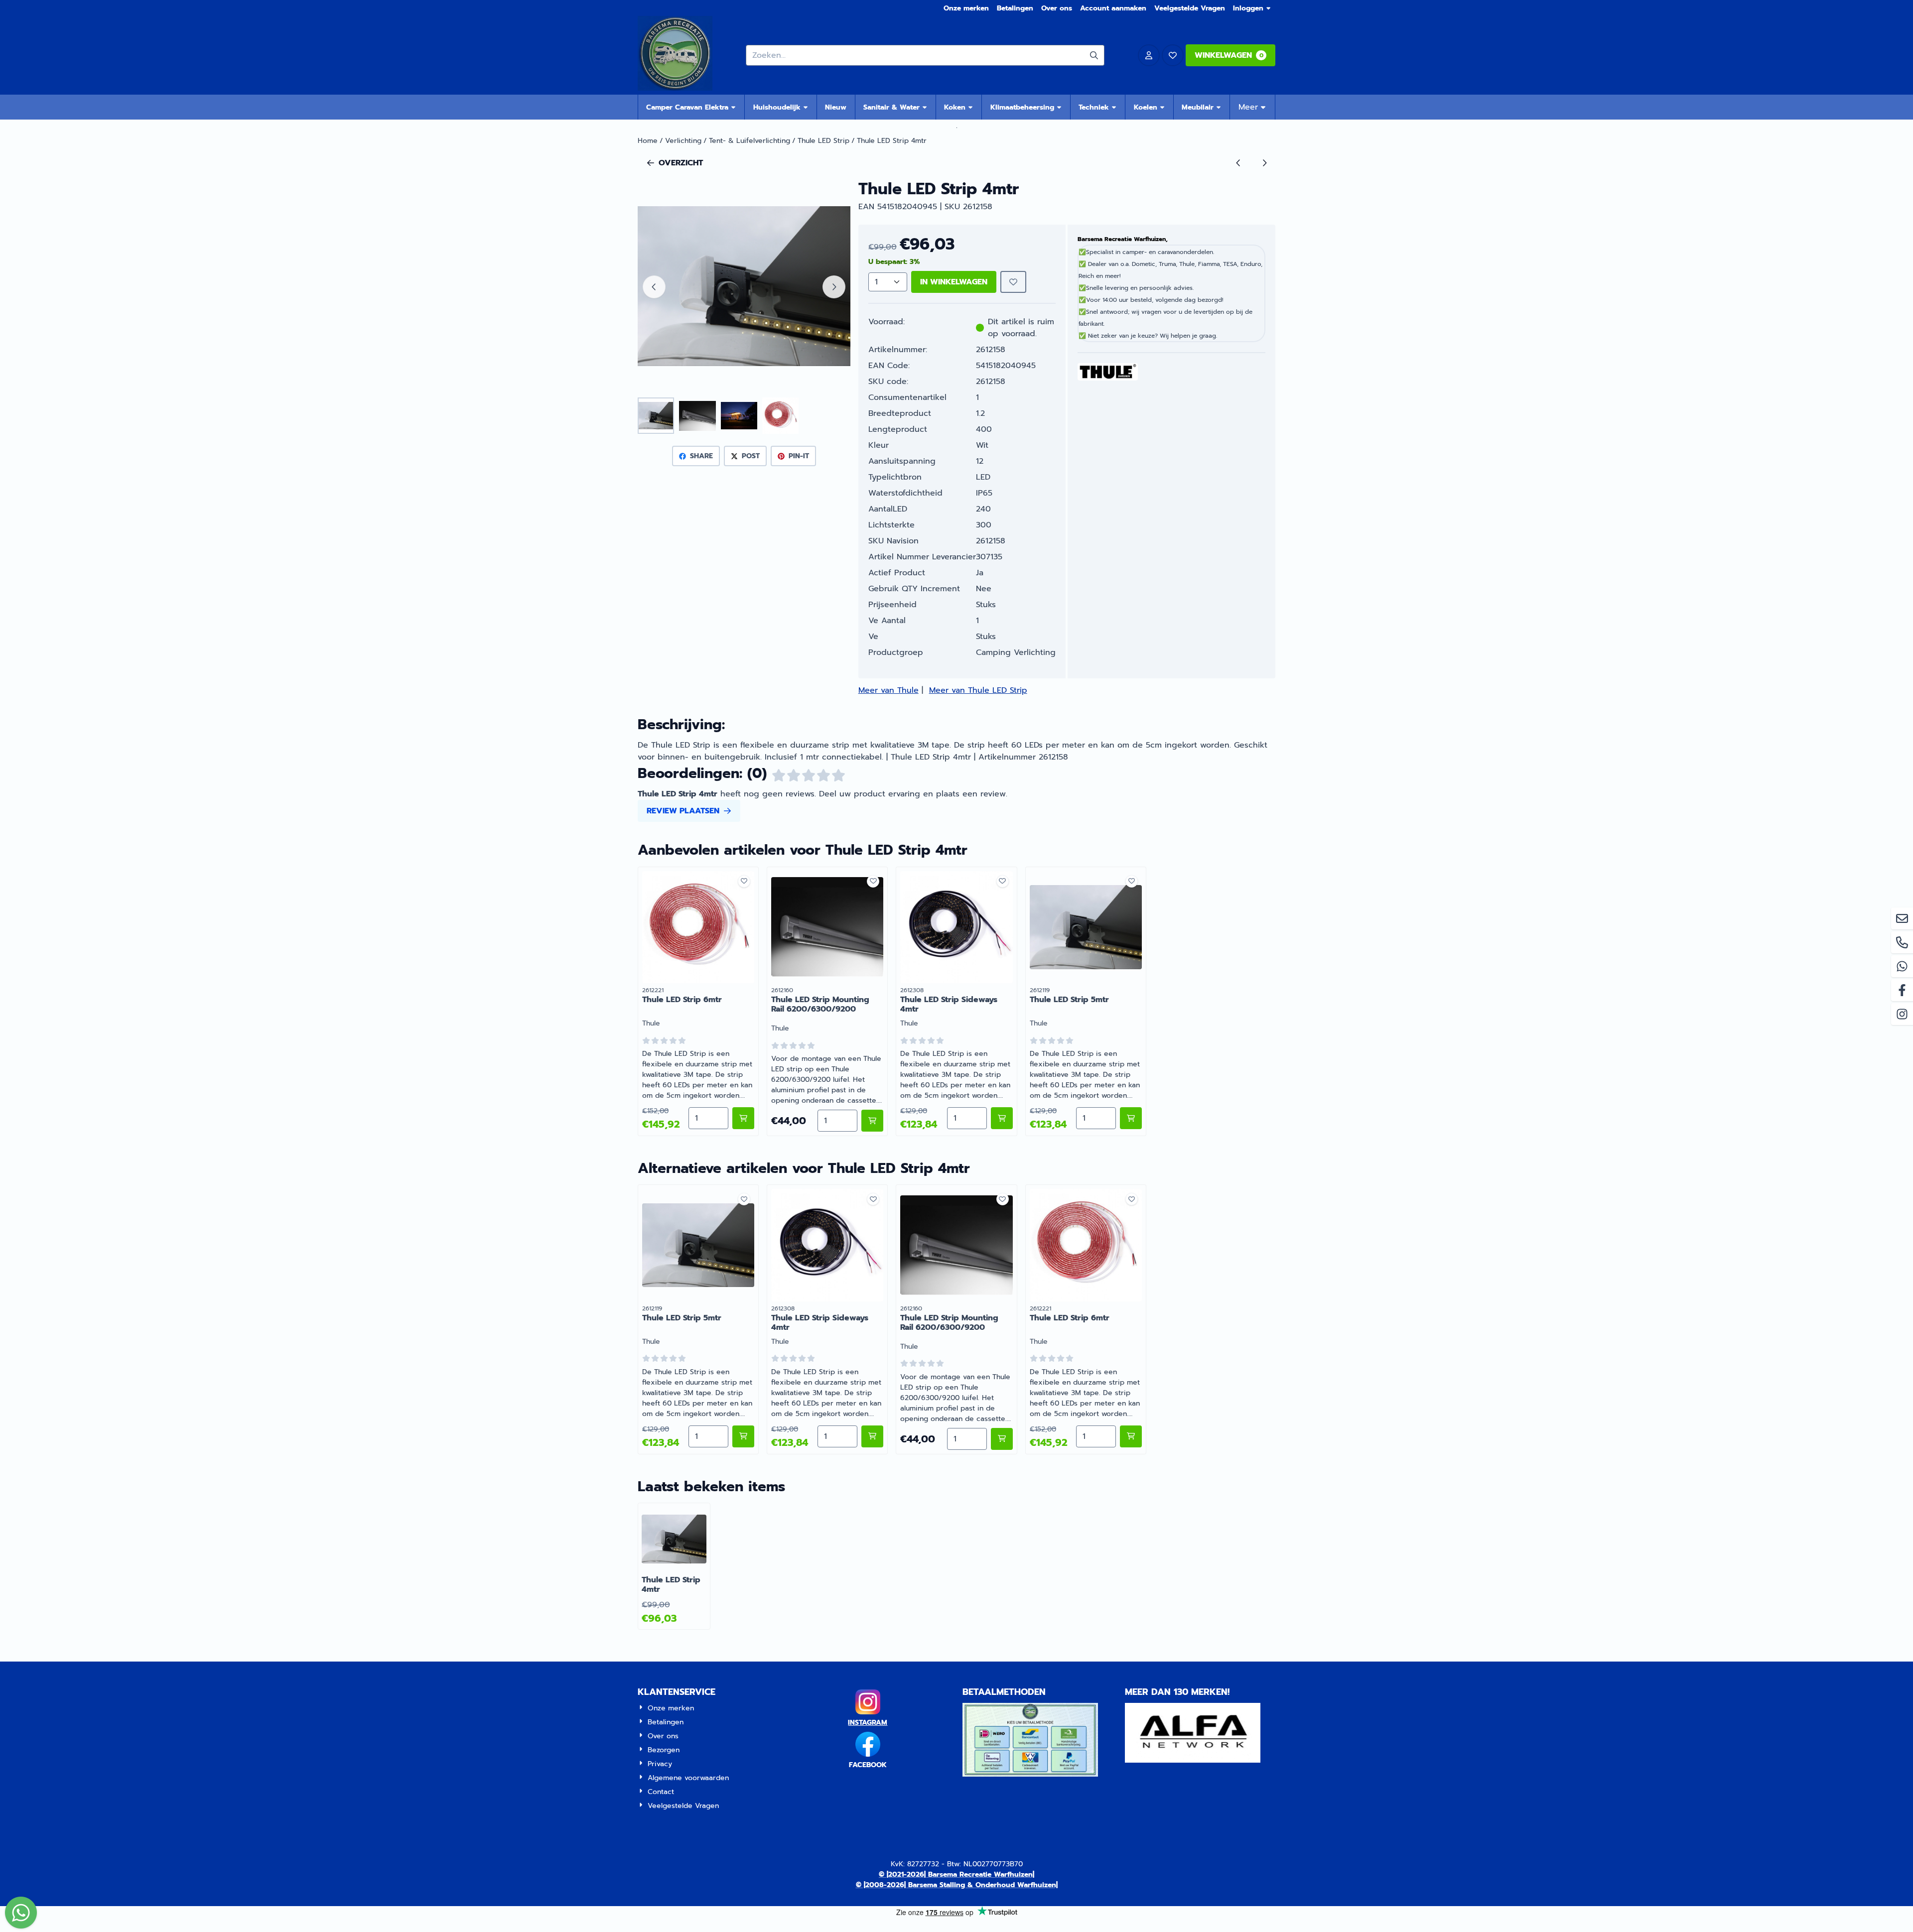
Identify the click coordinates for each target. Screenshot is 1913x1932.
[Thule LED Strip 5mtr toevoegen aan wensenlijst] (1132, 881)
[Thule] (1107, 378)
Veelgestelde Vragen (1190, 8)
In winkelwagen (954, 282)
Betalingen (1015, 8)
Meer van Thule (888, 690)
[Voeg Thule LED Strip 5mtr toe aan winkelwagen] (1131, 1118)
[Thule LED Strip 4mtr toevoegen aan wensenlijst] (1013, 282)
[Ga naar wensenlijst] (1173, 55)
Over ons (1057, 8)
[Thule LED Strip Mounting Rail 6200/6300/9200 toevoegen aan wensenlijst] (873, 881)
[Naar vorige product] (1238, 163)
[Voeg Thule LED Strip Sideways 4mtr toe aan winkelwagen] (1002, 1118)
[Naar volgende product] (1264, 163)
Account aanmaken (1113, 8)
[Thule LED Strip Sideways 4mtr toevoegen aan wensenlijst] (1003, 881)
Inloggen (1248, 8)
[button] (1149, 55)
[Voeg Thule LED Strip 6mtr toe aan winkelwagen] (743, 1118)
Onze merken (966, 8)
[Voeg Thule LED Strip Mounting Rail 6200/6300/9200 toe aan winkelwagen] (872, 1121)
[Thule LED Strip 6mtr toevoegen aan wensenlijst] (744, 881)
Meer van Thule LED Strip (978, 690)
